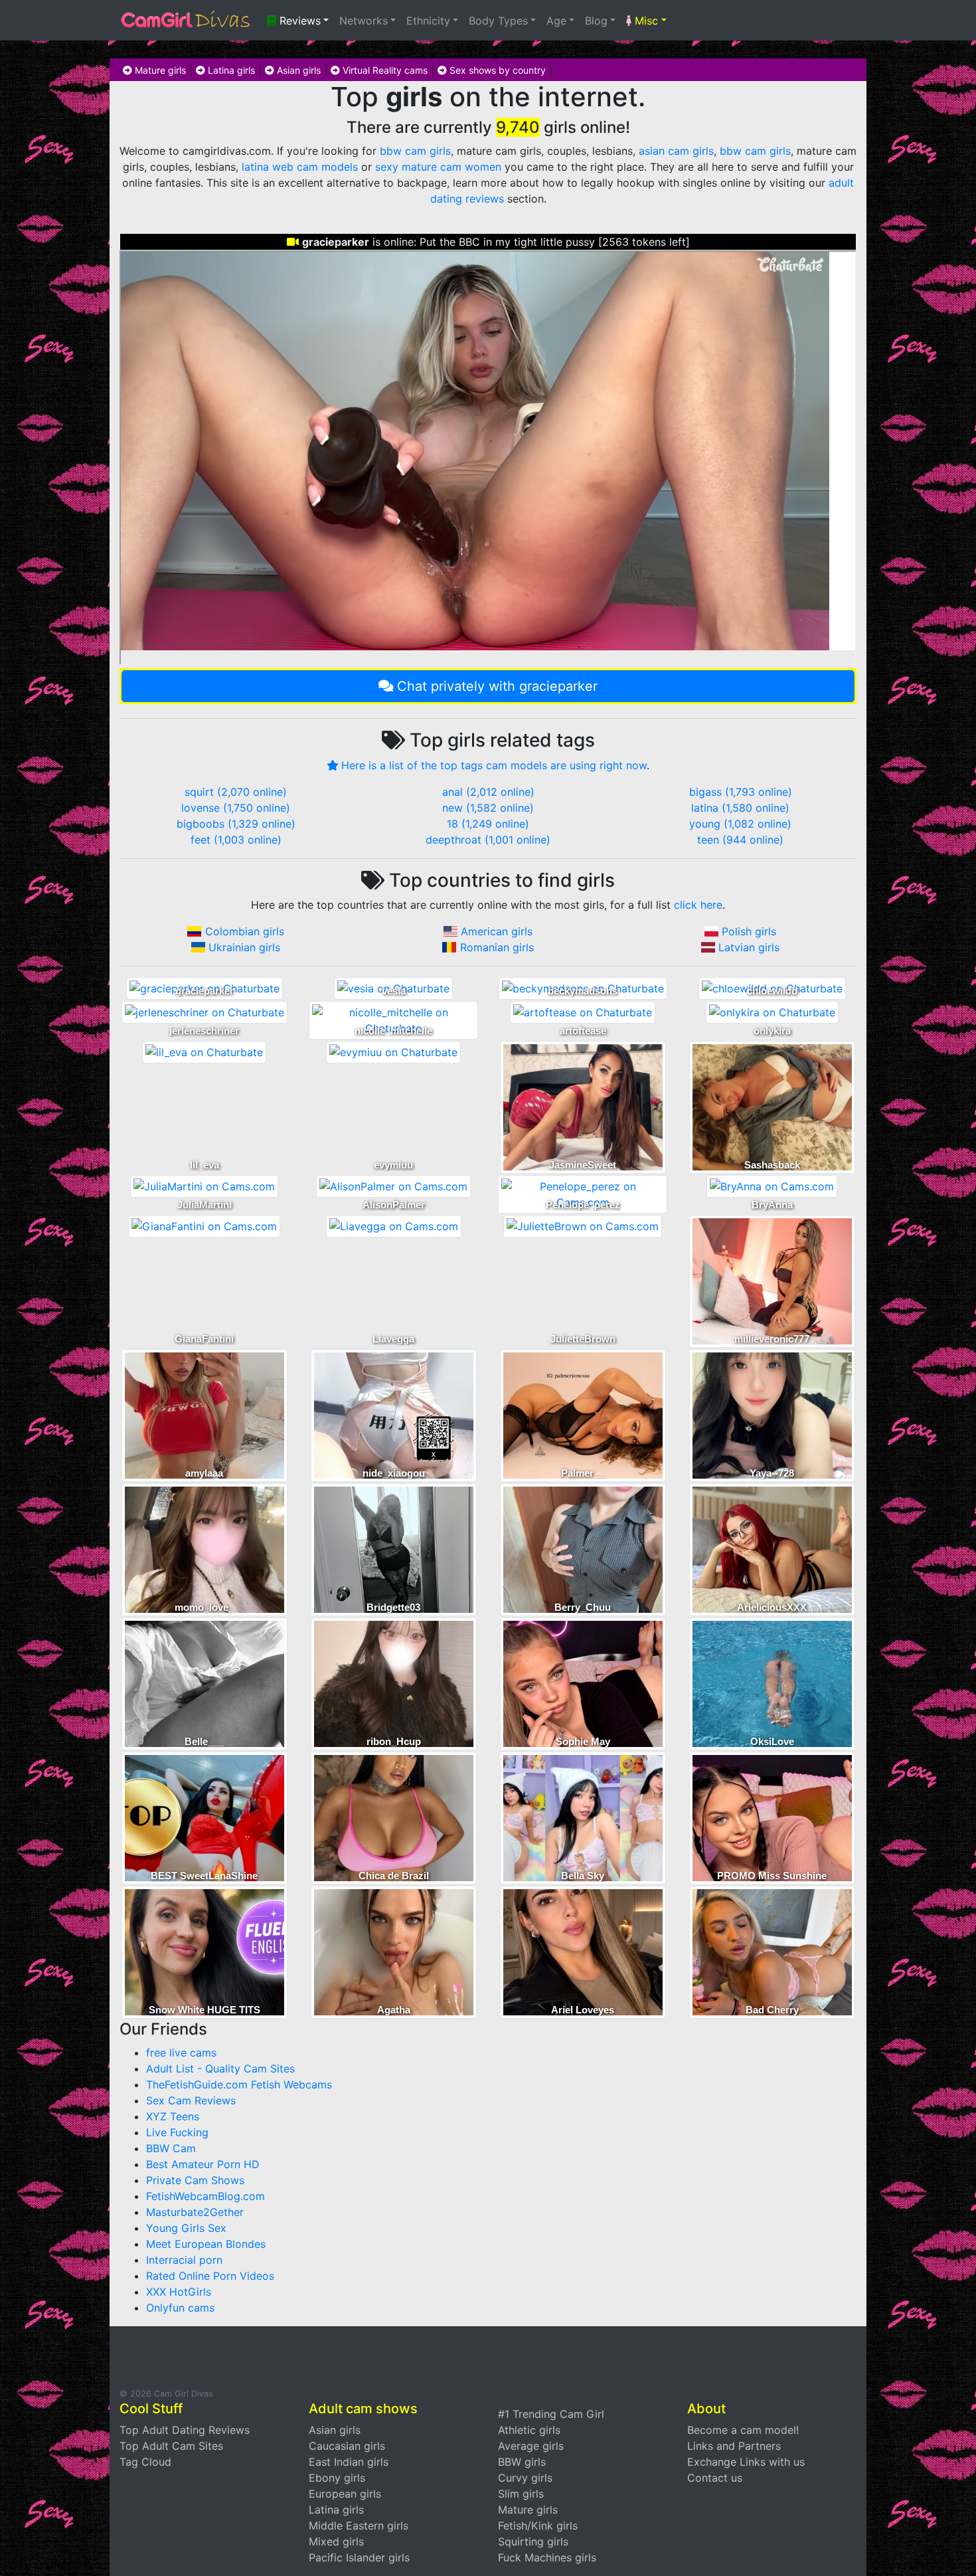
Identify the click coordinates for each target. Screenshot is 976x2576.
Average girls (531, 2446)
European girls (345, 2494)
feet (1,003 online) (236, 840)
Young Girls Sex (186, 2228)
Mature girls (159, 70)
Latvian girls (749, 947)
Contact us (715, 2478)
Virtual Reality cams (384, 70)
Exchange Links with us (746, 2462)
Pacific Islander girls (359, 2557)
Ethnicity (428, 21)
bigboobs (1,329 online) (236, 824)
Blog (596, 21)
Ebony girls (337, 2478)
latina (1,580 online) (740, 808)
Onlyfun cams (180, 2308)
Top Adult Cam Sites (171, 2446)
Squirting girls (533, 2541)
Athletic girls (529, 2430)
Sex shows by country (496, 70)
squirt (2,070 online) (236, 792)
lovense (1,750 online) (236, 808)
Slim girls (521, 2494)
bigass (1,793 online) (741, 792)
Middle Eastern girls (359, 2526)
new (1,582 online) (488, 808)
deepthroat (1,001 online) (488, 840)
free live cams (181, 2053)
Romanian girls (497, 947)
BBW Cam (171, 2148)
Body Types (498, 21)
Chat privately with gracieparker (497, 686)
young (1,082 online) (740, 824)
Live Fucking (177, 2132)
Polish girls (749, 931)
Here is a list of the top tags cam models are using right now (494, 765)
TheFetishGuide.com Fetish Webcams (239, 2084)
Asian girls (297, 70)
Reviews (298, 21)
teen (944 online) (740, 840)
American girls (497, 931)
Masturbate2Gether (195, 2212)
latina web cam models (300, 167)
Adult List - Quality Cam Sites (220, 2069)
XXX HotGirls (179, 2292)
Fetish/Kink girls (538, 2526)
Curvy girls (525, 2478)
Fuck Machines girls (547, 2557)
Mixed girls (336, 2541)
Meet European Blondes (206, 2244)
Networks (364, 21)
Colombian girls (245, 931)
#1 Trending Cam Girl (551, 2414)
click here (698, 905)
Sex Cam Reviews (191, 2100)
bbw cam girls (415, 151)
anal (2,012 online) (488, 792)
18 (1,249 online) (488, 824)
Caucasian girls (347, 2446)
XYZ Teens (173, 2116)
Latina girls (230, 70)
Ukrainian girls (244, 947)
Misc (645, 21)
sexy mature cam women (438, 167)
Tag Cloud (145, 2462)
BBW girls (522, 2462)
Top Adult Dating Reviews (185, 2430)
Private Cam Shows (195, 2180)
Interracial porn (184, 2260)
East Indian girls (349, 2462)
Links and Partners (734, 2446)
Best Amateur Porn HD (203, 2164)
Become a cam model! (743, 2430)
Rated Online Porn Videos (210, 2276)
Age (556, 21)
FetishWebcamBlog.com (205, 2196)
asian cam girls (676, 151)
